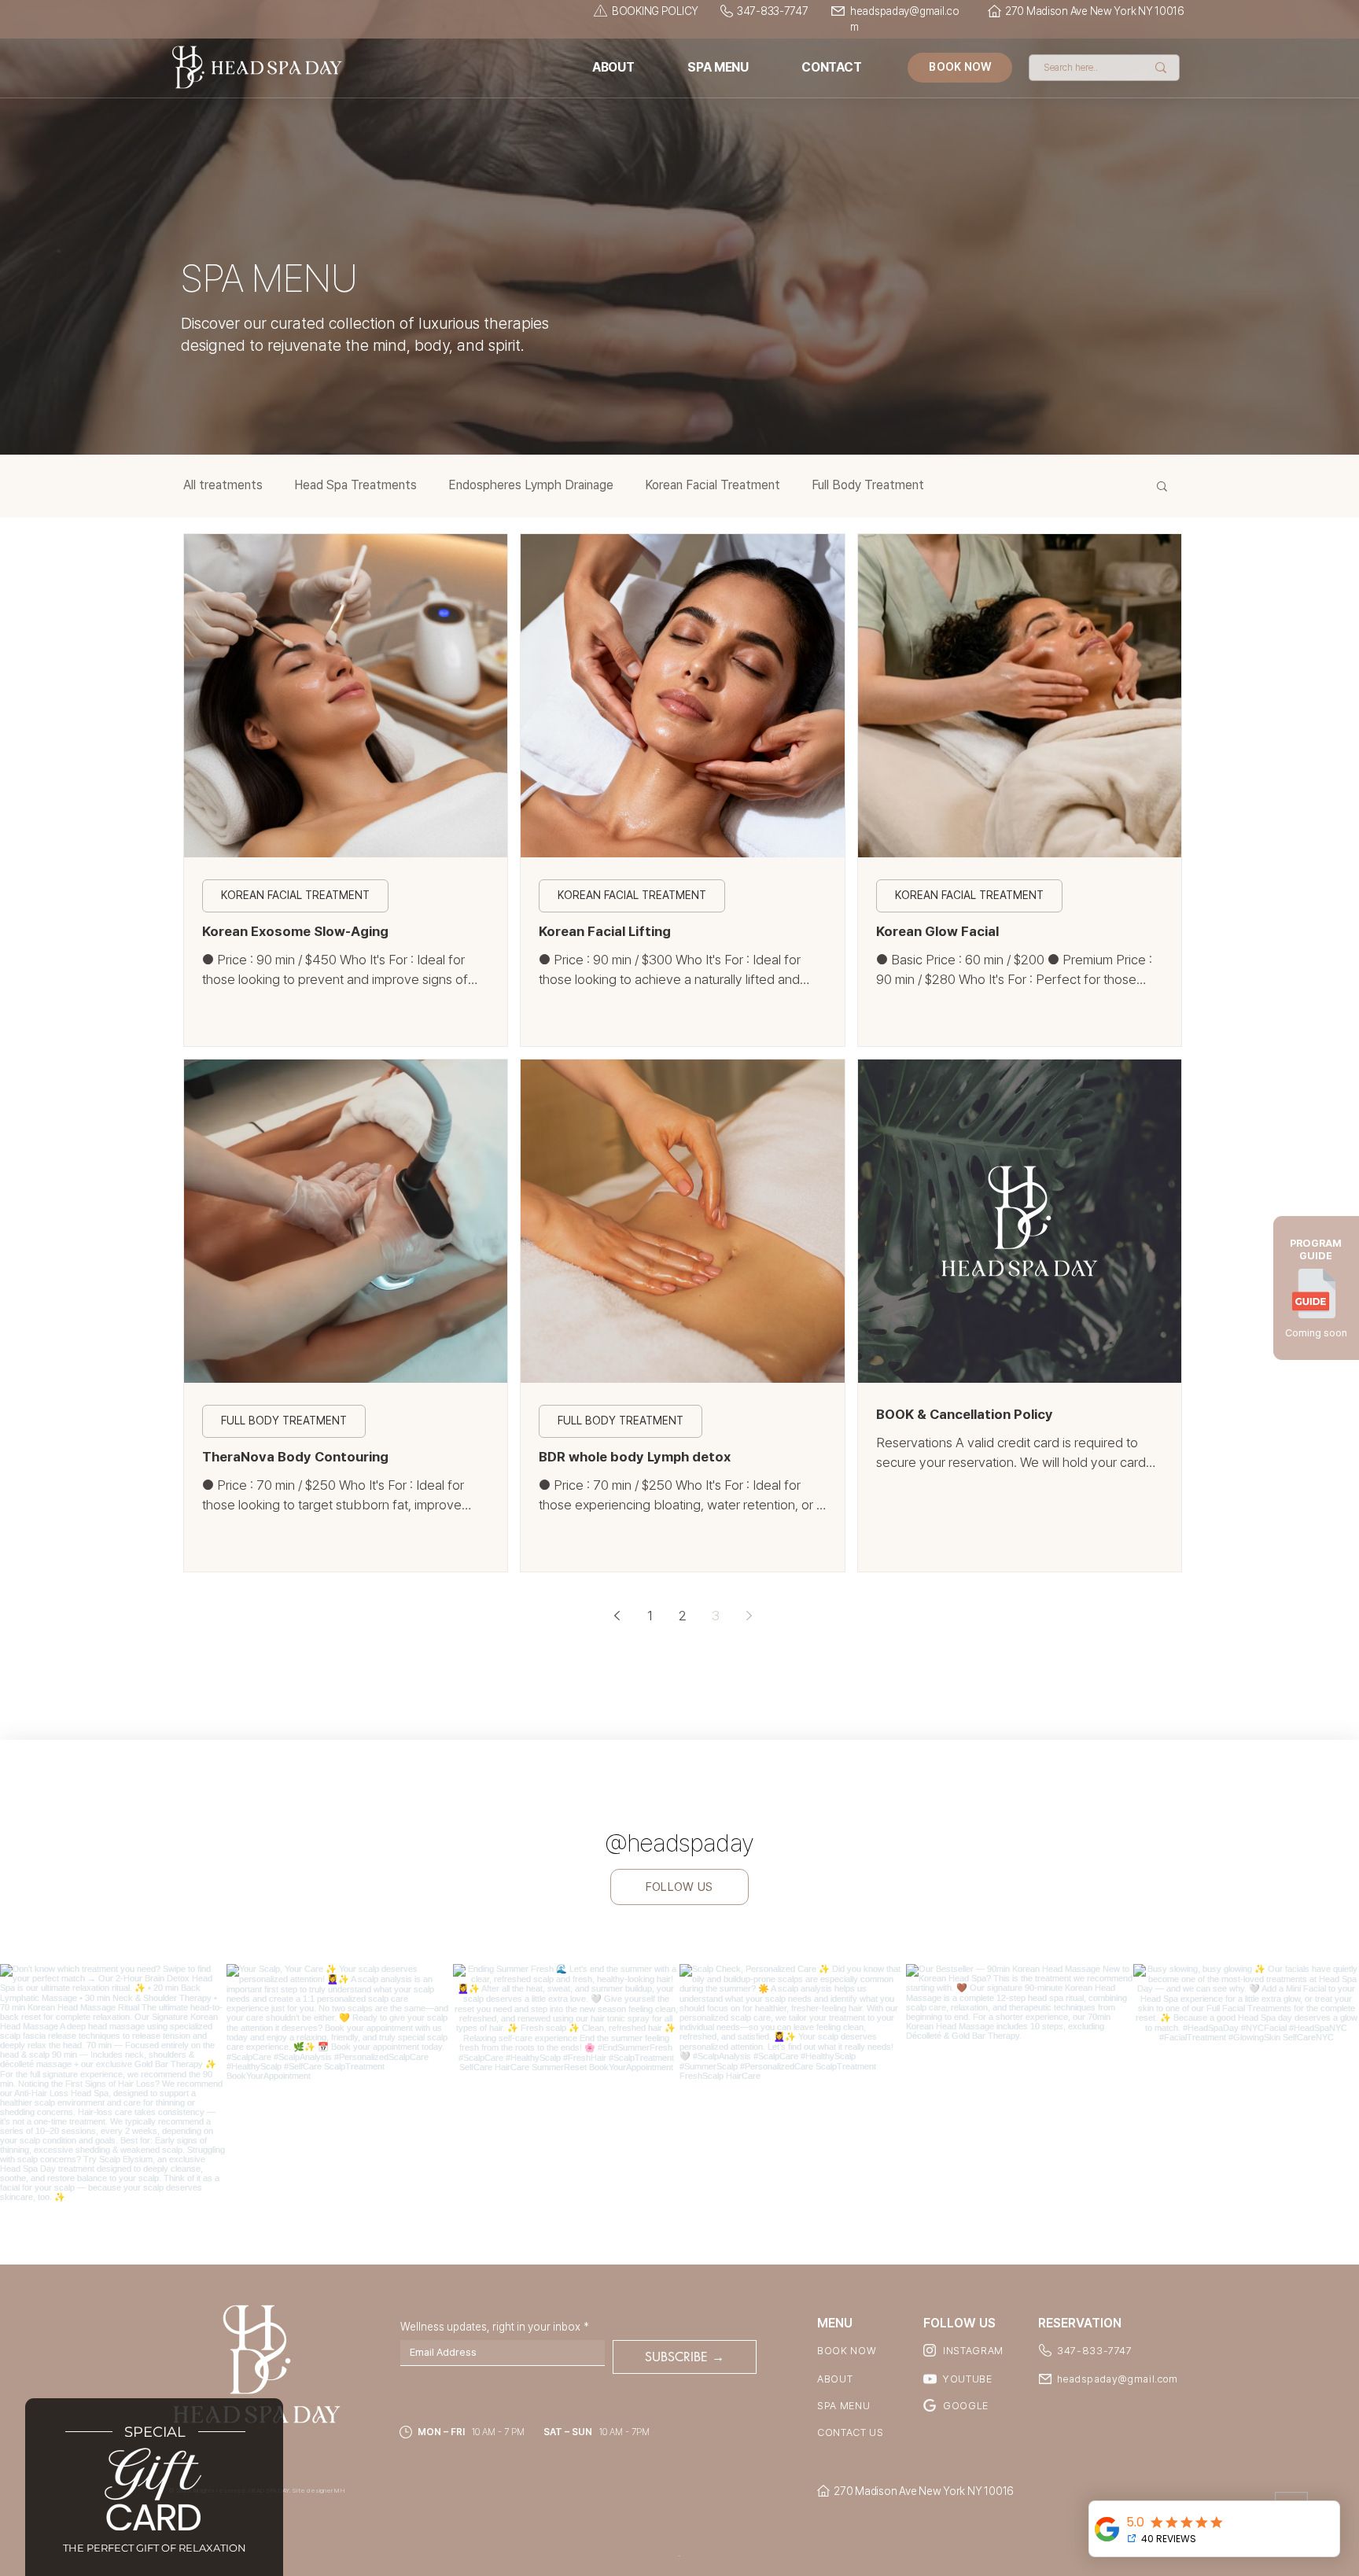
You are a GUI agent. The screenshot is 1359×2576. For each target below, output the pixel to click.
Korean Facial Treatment (713, 485)
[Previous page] (617, 1616)
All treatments (223, 485)
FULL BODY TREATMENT (284, 1421)
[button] (1162, 487)
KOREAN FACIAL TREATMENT (295, 895)
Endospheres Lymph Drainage (531, 485)
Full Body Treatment (868, 485)
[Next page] (749, 1616)
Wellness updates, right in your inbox (495, 2327)
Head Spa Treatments (355, 485)
